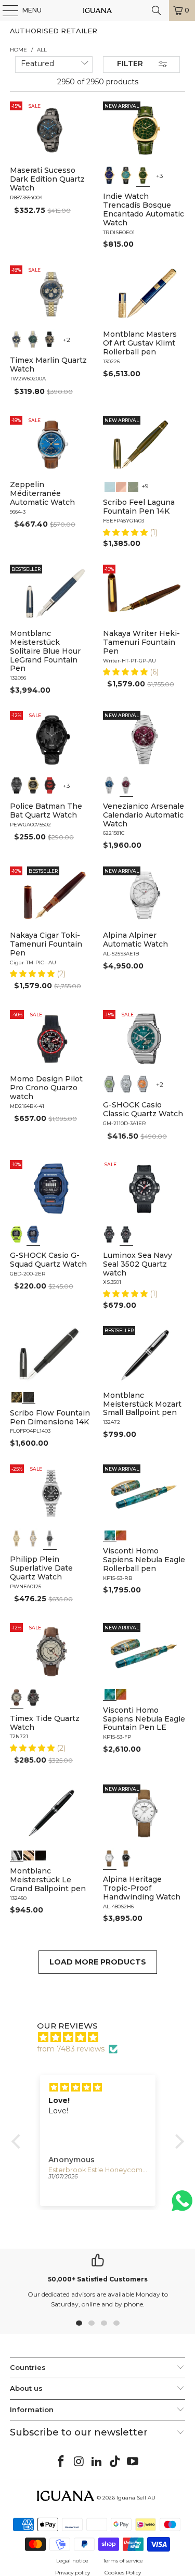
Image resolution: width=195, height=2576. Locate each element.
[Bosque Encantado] (143, 175)
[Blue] (17, 339)
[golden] (17, 1538)
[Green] (33, 339)
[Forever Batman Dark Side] (17, 785)
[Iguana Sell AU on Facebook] (61, 2462)
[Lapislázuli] (110, 175)
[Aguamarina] (126, 175)
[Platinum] (17, 1854)
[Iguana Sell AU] (98, 10)
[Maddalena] (121, 486)
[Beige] (17, 1698)
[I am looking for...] (157, 10)
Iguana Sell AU (136, 2498)
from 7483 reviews (71, 2049)
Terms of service (123, 2561)
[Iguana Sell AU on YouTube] (133, 2462)
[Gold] (41, 1854)
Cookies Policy (123, 2573)
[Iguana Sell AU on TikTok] (115, 2462)
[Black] (17, 1234)
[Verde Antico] (133, 486)
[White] (110, 1858)
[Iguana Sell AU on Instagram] (79, 2462)
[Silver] (126, 1084)
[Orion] (121, 1534)
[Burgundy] (126, 785)
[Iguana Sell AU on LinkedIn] (97, 2462)
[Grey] (33, 1538)
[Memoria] (17, 1396)
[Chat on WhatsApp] (182, 2205)
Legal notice (72, 2561)
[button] (126, 532)
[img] (103, 2037)
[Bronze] (50, 339)
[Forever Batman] (33, 785)
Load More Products (98, 1962)
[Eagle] (110, 1534)
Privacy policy (73, 2573)
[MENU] (5, 10)
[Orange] (143, 1084)
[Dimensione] (29, 1396)
